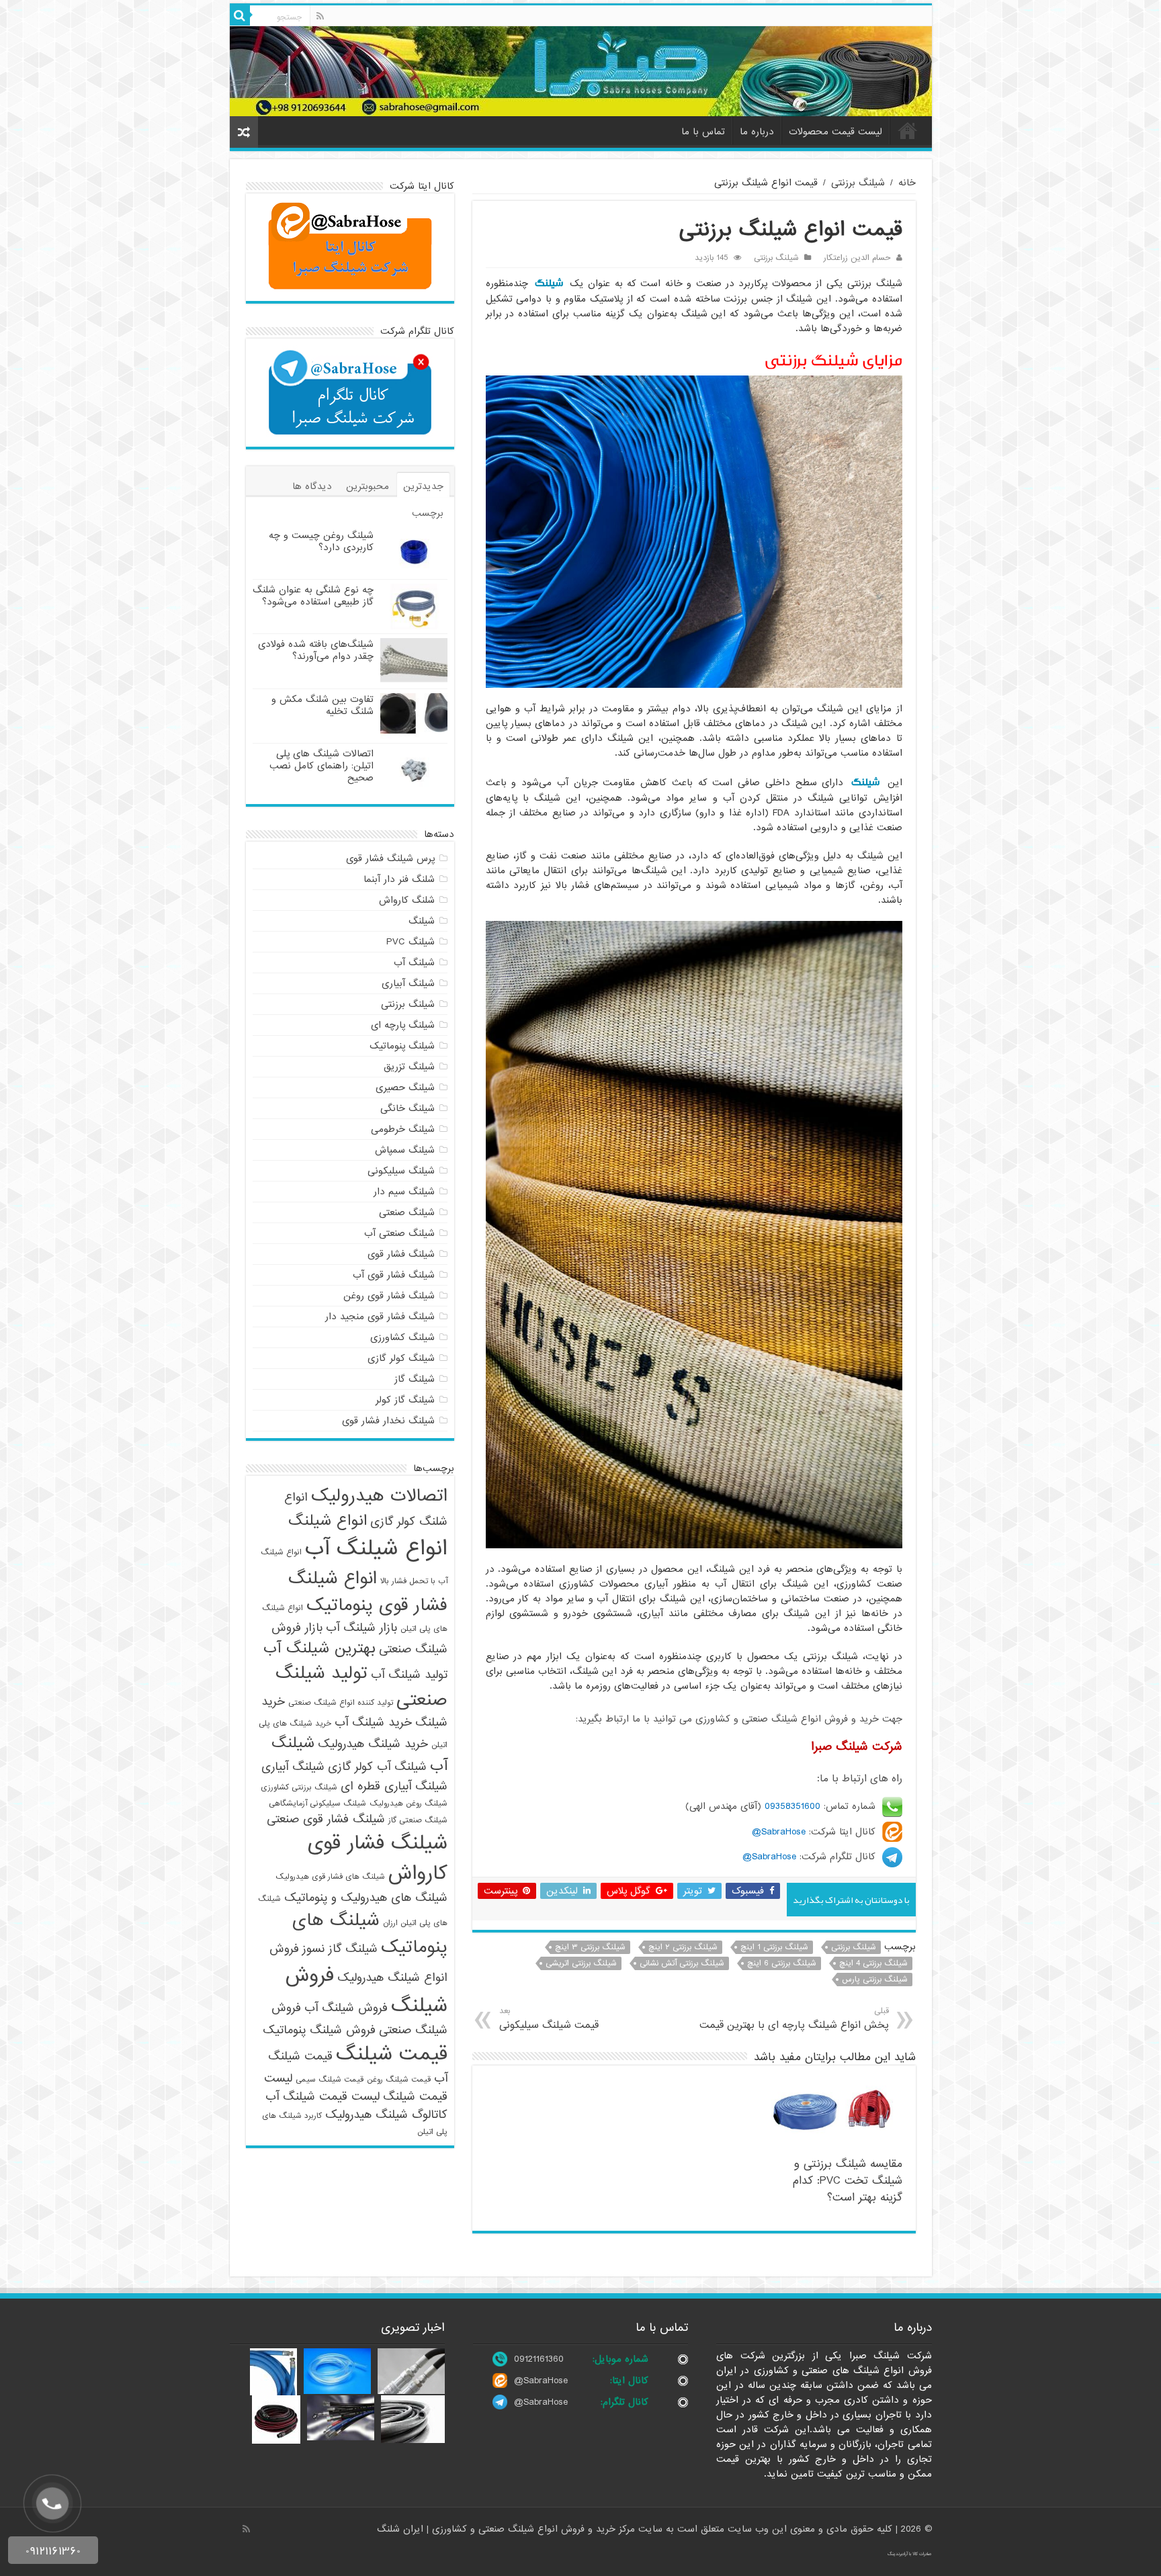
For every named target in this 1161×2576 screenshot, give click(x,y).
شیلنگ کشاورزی (402, 1337)
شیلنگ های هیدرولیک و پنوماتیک (366, 1898)
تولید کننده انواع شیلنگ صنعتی (341, 1703)
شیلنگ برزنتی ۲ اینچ (683, 1947)
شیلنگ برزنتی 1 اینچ (774, 1947)
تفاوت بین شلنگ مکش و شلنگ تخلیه (322, 705)
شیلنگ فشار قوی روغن (389, 1296)
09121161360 (539, 2359)
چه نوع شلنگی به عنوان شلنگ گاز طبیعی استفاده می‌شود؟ (313, 596)
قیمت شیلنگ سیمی (330, 2080)
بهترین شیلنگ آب (319, 1648)
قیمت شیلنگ (392, 2054)
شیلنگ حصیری (405, 1087)
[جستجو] (240, 15)
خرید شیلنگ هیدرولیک (373, 1744)
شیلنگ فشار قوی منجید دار (380, 1317)
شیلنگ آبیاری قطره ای (394, 1786)
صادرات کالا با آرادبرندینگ (910, 2554)
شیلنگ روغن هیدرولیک (408, 1804)
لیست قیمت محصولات (835, 132)
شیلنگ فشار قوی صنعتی (326, 1819)
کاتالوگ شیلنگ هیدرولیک (386, 2115)
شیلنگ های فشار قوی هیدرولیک (330, 1877)
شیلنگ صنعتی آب (399, 1233)
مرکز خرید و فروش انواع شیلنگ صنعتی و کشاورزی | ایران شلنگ (508, 2529)
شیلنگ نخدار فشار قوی (388, 1421)
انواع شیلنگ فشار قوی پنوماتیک (368, 1592)
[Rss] (320, 16)
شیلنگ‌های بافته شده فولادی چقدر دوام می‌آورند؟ (316, 650)
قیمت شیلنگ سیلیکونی (549, 2019)
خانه (908, 130)
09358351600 (792, 1806)
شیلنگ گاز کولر (405, 1400)
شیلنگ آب (414, 963)
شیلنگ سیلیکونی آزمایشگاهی (317, 1804)
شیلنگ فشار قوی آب (394, 1275)
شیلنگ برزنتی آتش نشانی (682, 1963)
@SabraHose (541, 2381)
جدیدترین (423, 486)
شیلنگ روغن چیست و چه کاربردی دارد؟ (321, 541)
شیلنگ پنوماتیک (402, 1046)
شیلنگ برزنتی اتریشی (581, 1963)
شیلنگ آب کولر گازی (377, 1767)
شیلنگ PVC (411, 942)
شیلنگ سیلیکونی (401, 1171)
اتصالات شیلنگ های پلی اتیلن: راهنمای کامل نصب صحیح (321, 766)
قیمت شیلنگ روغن (399, 2080)
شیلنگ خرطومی (403, 1129)
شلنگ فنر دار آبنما (399, 879)
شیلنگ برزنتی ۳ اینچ (590, 1947)
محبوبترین (368, 486)
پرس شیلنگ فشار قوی (390, 858)
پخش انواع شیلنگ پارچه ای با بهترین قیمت (794, 2019)
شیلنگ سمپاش (405, 1150)
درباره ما (757, 132)
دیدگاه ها (312, 486)
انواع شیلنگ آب (376, 1549)
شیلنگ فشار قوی (401, 1254)
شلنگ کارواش (407, 900)
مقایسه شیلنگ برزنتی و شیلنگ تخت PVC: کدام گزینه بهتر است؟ (848, 2181)
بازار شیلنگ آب (361, 1628)
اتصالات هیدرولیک (379, 1496)
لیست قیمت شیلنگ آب (322, 2097)
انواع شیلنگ (328, 1521)
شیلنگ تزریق (409, 1067)
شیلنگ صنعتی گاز (418, 1820)
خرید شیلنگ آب (373, 1723)
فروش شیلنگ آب (346, 2008)
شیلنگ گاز (415, 1379)
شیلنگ (549, 283)
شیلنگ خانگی (407, 1108)
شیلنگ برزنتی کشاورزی (299, 1787)
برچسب (428, 513)
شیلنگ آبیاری (408, 983)
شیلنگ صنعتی (407, 1212)
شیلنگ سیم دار (404, 1192)
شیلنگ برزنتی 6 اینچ (782, 1963)
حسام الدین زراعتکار (857, 258)
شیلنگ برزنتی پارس (875, 1980)
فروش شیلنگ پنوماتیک (319, 2030)
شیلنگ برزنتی (858, 183)
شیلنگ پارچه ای (403, 1025)
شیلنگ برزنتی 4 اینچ (873, 1963)
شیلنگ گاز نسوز (340, 1949)
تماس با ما (703, 132)
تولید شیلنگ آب (409, 1675)
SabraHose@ (779, 1832)
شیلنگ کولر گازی (401, 1358)
